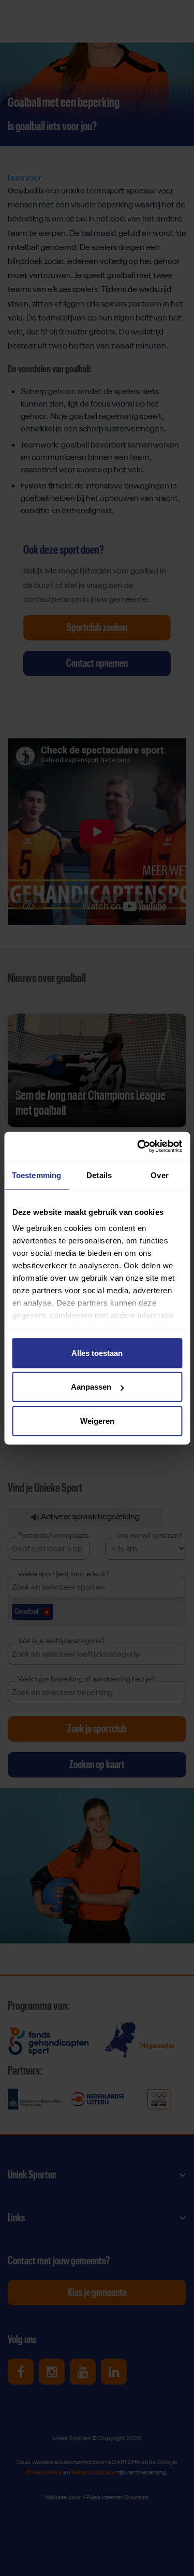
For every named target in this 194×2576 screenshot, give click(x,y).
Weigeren (97, 1420)
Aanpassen (91, 1387)
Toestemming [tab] (36, 1175)
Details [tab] (99, 1175)
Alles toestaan (97, 1353)
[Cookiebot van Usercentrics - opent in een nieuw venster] (138, 1146)
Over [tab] (159, 1175)
